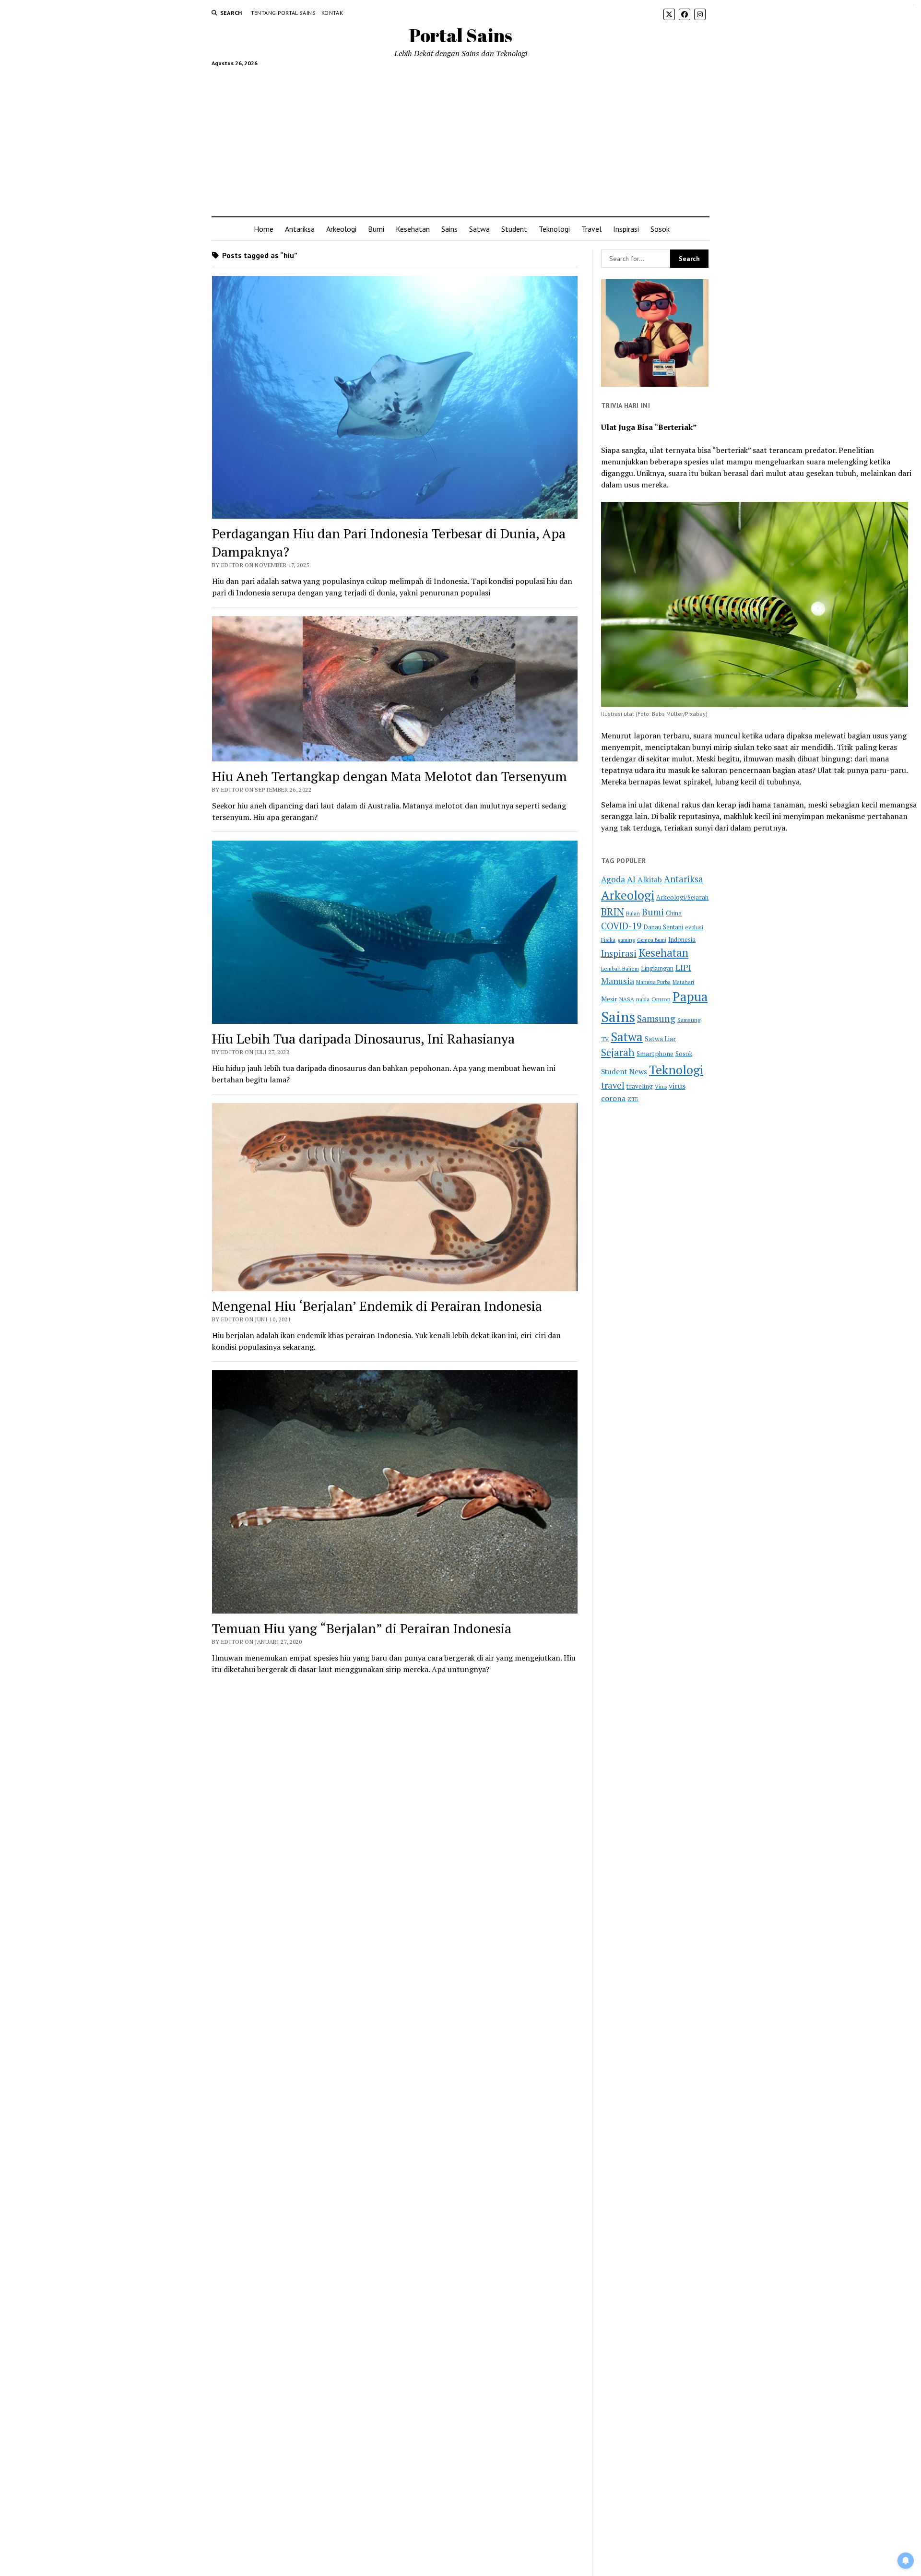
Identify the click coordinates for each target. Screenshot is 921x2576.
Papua (690, 997)
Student (514, 229)
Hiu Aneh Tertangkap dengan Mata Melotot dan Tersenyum (390, 776)
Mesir (609, 999)
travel (613, 1085)
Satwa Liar (660, 1039)
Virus (661, 1086)
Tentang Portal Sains (283, 13)
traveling (640, 1086)
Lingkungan (657, 968)
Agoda (613, 879)
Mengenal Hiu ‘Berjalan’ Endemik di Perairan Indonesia (377, 1306)
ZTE (633, 1099)
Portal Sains (461, 35)
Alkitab (650, 879)
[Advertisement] (461, 138)
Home (264, 229)
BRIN (613, 912)
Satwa (479, 229)
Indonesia (682, 940)
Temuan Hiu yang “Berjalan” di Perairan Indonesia (362, 1628)
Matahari (683, 982)
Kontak (332, 13)
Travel (591, 229)
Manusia (618, 981)
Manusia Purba (653, 982)
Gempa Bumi (652, 940)
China (674, 913)
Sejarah (618, 1052)
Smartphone (655, 1054)
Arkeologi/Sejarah (682, 897)
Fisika (608, 940)
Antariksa (300, 229)
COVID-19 (621, 926)
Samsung (656, 1019)
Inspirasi (626, 229)
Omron (661, 999)
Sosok (660, 229)
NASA (627, 999)
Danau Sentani (663, 927)
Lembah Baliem (620, 968)
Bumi (376, 229)
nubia (643, 999)
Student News (624, 1071)
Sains (449, 229)
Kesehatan (413, 229)
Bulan (633, 913)
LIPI (683, 967)
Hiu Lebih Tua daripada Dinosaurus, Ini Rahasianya (363, 1039)
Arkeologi (341, 229)
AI (631, 879)
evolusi (694, 927)
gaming (626, 940)
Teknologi (554, 229)
